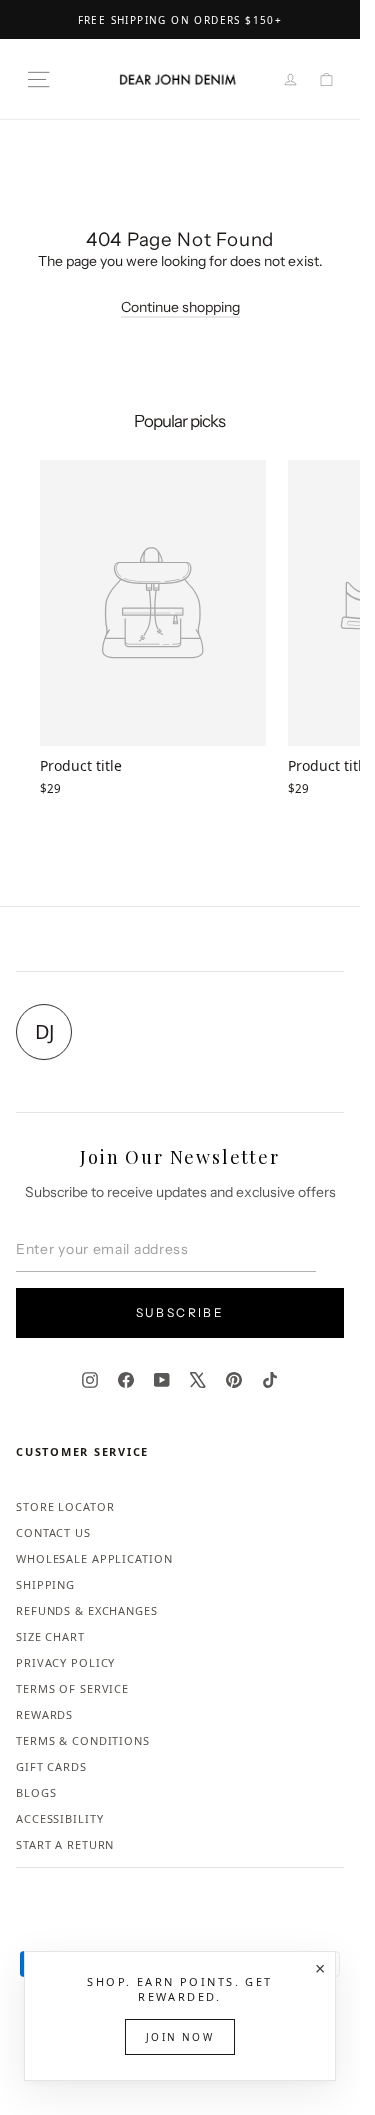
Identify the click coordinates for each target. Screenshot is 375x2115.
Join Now (180, 2037)
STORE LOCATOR (65, 1506)
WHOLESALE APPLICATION (94, 1558)
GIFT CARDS (51, 1766)
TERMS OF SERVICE (72, 1688)
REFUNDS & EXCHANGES (87, 1610)
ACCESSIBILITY (59, 1818)
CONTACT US (53, 1532)
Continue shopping (180, 307)
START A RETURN (65, 1844)
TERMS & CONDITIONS (83, 1740)
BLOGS (36, 1792)
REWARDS (44, 1714)
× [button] (320, 1968)
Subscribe (180, 1312)
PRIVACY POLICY (65, 1662)
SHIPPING (45, 1584)
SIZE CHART (50, 1636)
